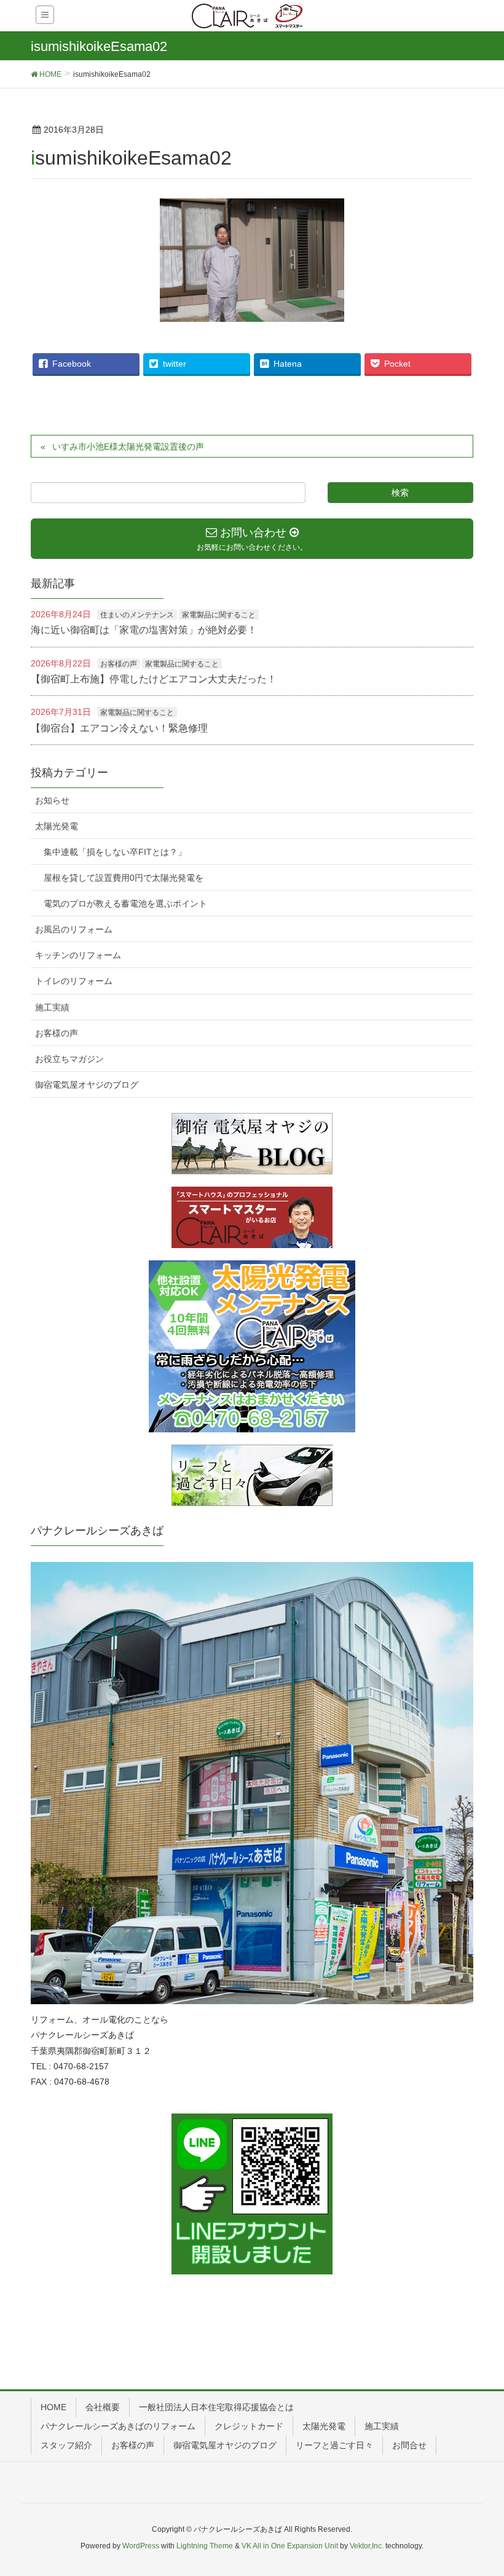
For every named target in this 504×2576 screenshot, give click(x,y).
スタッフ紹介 (66, 2445)
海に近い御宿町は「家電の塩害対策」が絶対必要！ (144, 630)
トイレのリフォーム (74, 981)
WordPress (141, 2546)
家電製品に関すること (219, 615)
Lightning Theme (205, 2546)
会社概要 (103, 2407)
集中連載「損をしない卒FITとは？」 (115, 852)
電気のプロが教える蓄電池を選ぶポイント (125, 904)
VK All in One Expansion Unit (290, 2546)
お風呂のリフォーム (74, 929)
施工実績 (52, 1007)
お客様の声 (119, 664)
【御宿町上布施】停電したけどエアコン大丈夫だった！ (154, 679)
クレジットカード (249, 2426)
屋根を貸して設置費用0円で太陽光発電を (124, 878)
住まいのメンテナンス (137, 615)
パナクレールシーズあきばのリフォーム (118, 2426)
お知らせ (52, 800)
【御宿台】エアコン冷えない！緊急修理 (119, 728)
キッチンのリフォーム (78, 955)
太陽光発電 (57, 826)
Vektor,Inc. (367, 2546)
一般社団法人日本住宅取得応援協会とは (216, 2407)
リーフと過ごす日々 (334, 2445)
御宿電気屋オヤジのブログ (87, 1085)
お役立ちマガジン (69, 1059)
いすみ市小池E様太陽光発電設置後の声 (128, 447)
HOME (53, 2407)
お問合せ (409, 2445)
